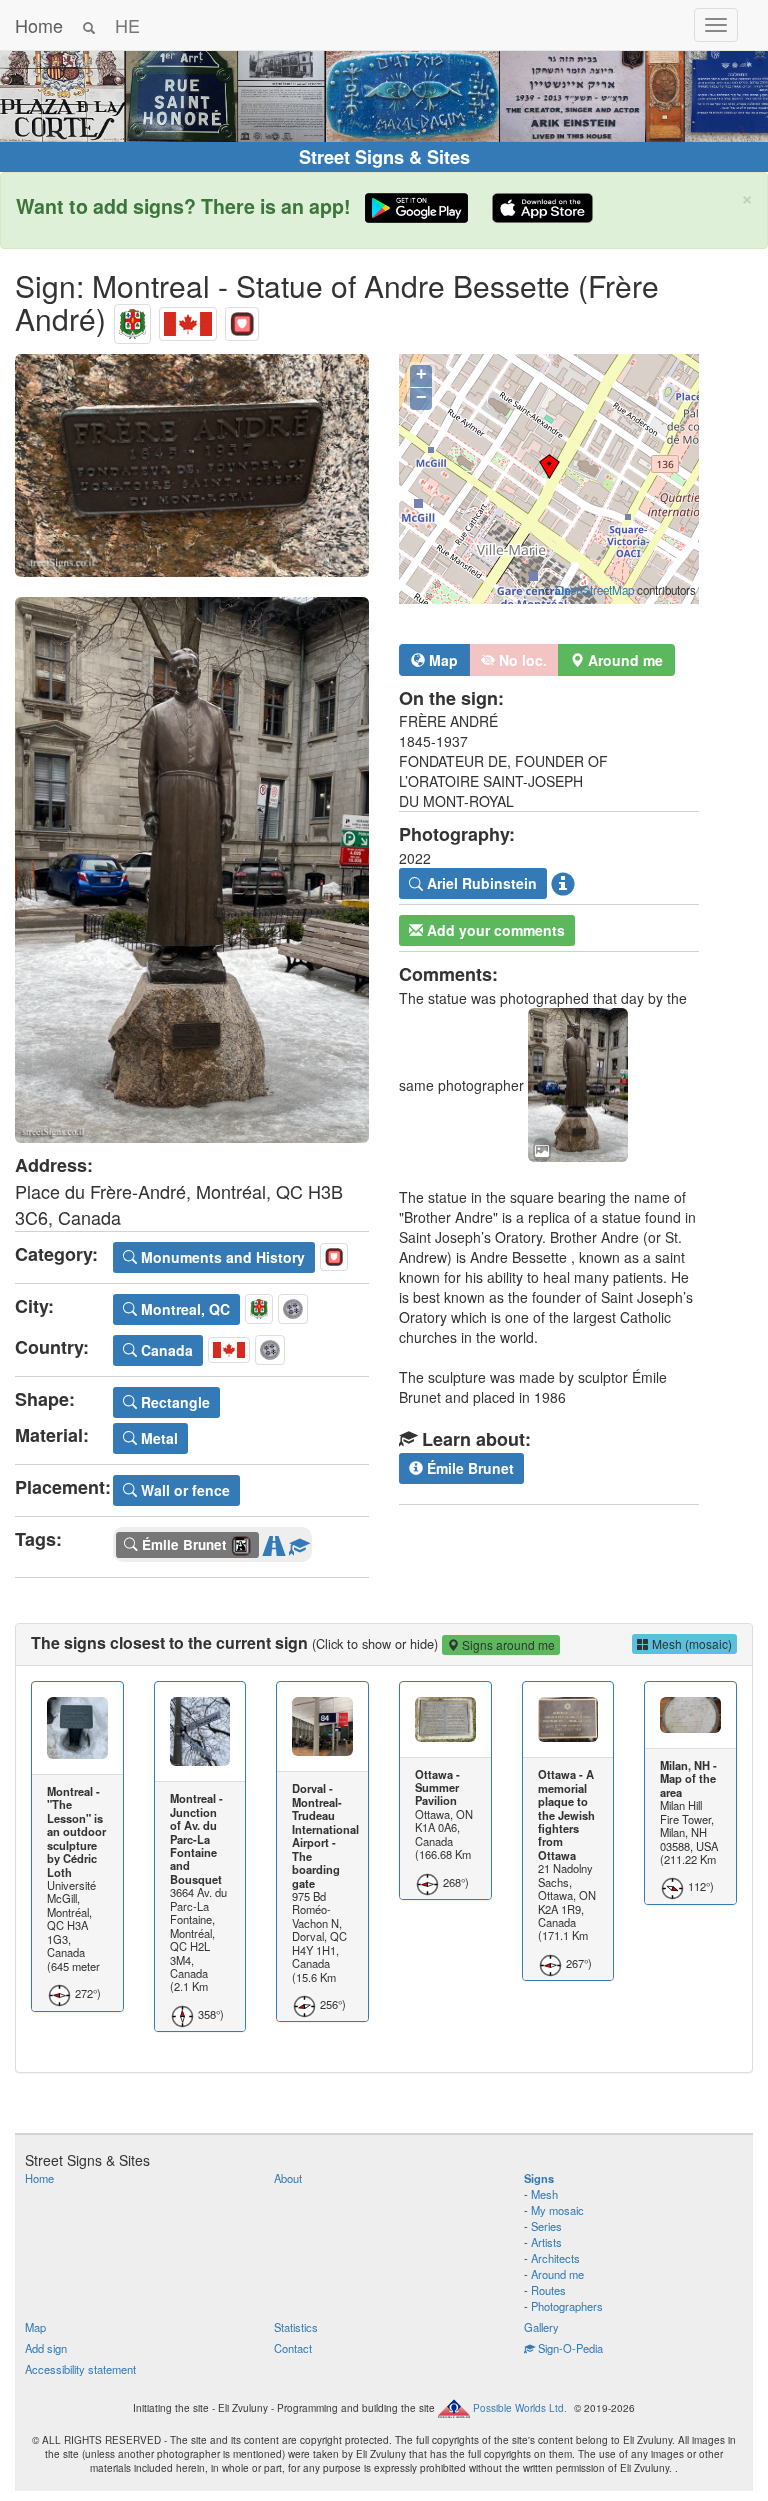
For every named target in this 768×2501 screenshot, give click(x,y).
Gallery (541, 2327)
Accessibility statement (80, 2369)
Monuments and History (221, 1257)
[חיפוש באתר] (89, 25)
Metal (157, 1438)
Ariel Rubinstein (480, 883)
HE (127, 25)
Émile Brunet (468, 1468)
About (288, 2178)
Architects (555, 2258)
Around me (557, 2274)
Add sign (46, 2348)
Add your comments (494, 930)
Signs (539, 2178)
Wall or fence (183, 1490)
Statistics (296, 2327)
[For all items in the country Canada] (188, 318)
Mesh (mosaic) (690, 1643)
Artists (546, 2242)
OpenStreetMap (594, 590)
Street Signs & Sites (384, 157)
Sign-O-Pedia (569, 2348)
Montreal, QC (183, 1309)
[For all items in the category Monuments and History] (242, 318)
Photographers (567, 2306)
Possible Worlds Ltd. (520, 2407)
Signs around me (507, 1644)
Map (441, 660)
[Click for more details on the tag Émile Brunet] (299, 1542)
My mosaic (557, 2210)
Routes (548, 2290)
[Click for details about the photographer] (563, 884)
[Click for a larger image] (192, 465)
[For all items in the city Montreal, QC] (132, 318)
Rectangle (173, 1402)
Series (546, 2226)
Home (39, 25)
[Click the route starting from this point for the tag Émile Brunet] (274, 1542)
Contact (293, 2348)
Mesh (544, 2194)
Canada (165, 1350)
